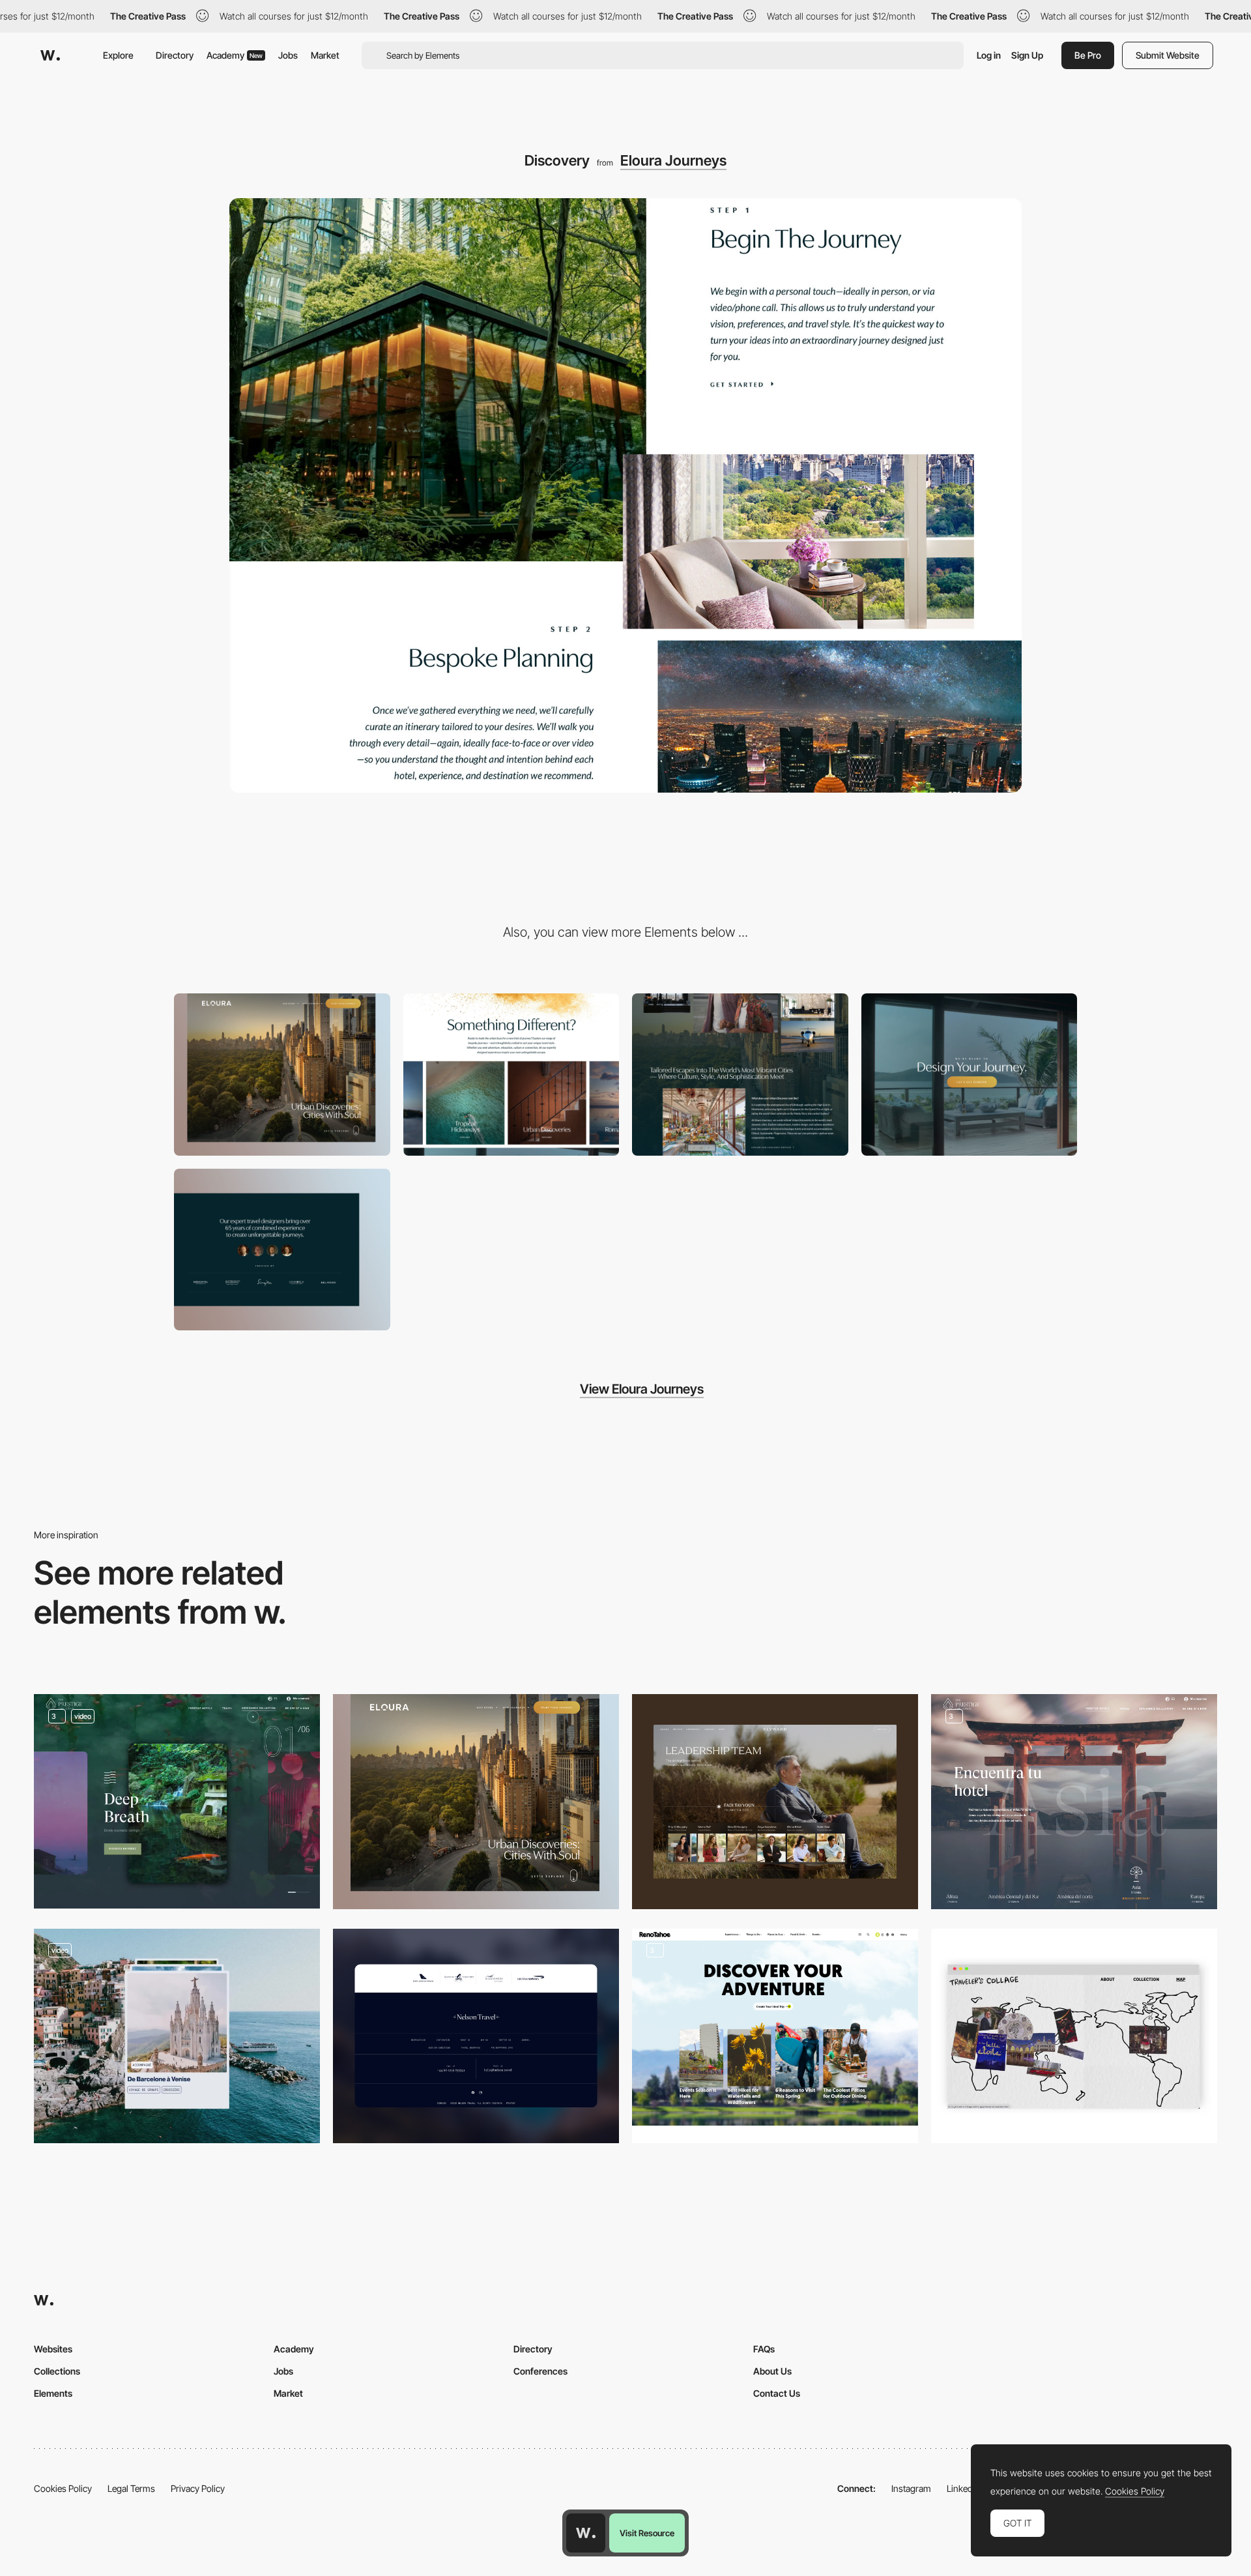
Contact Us (777, 2393)
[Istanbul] (1074, 2036)
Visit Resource (647, 2533)
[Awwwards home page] (586, 2533)
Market (325, 55)
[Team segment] (282, 1250)
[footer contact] (970, 1075)
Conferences (540, 2371)
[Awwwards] (50, 55)
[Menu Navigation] (1074, 1801)
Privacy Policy (198, 2488)
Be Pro (1088, 55)
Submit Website (1168, 55)
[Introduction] (740, 1075)
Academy (235, 55)
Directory (175, 55)
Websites (53, 2349)
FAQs (764, 2349)
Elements (53, 2393)
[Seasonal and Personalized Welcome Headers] (775, 2036)
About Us (772, 2371)
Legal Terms (131, 2488)
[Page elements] (282, 1075)
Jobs (288, 55)
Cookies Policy (63, 2488)
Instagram (911, 2488)
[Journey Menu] (511, 1075)
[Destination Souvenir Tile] (177, 2036)
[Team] (775, 1801)
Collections (57, 2371)
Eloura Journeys (673, 160)
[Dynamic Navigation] (177, 1801)
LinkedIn (963, 2488)
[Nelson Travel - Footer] (476, 2036)
